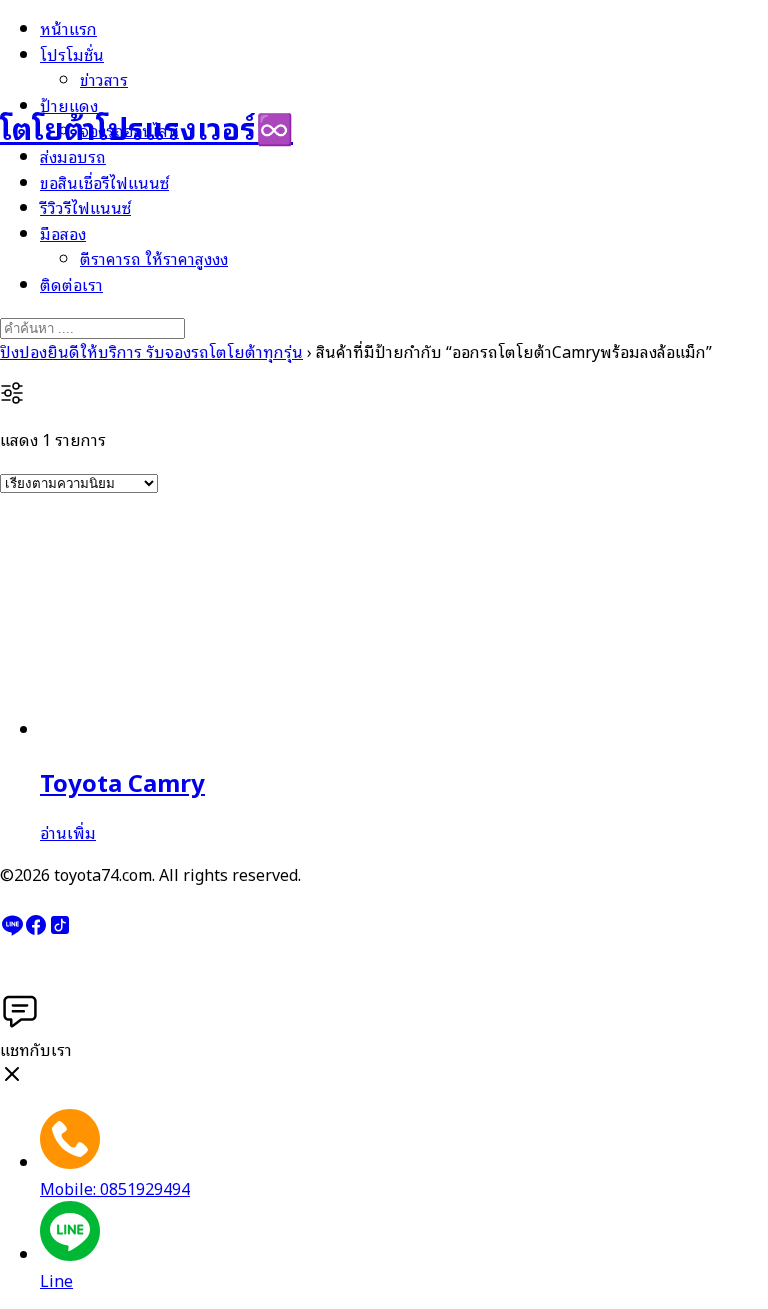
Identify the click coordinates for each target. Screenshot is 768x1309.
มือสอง (63, 233)
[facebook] (36, 930)
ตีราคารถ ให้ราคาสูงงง (154, 258)
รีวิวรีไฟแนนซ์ (85, 207)
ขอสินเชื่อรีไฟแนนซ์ (104, 182)
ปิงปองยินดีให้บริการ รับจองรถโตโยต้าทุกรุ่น (151, 351)
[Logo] (100, 59)
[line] (12, 930)
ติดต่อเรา (71, 284)
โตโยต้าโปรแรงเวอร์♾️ (146, 126)
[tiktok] (60, 930)
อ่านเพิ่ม (68, 832)
